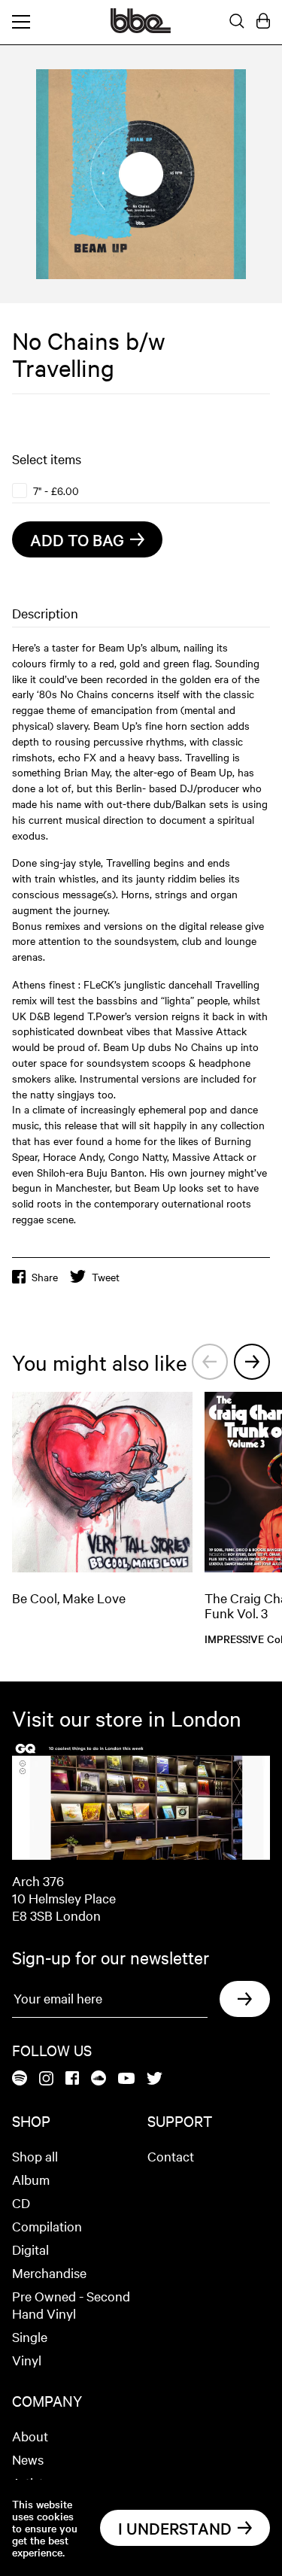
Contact (171, 2156)
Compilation (47, 2226)
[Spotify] (20, 2079)
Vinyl (27, 2360)
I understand (175, 2528)
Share (45, 1277)
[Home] (141, 29)
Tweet (106, 1277)
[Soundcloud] (99, 2079)
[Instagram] (46, 2079)
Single (30, 2336)
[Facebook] (72, 2079)
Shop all (35, 2156)
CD (21, 2202)
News (28, 2459)
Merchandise (49, 2272)
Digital (30, 2249)
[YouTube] (126, 2079)
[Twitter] (155, 2079)
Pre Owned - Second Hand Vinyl (71, 2304)
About (30, 2436)
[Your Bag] (263, 22)
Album (31, 2179)
